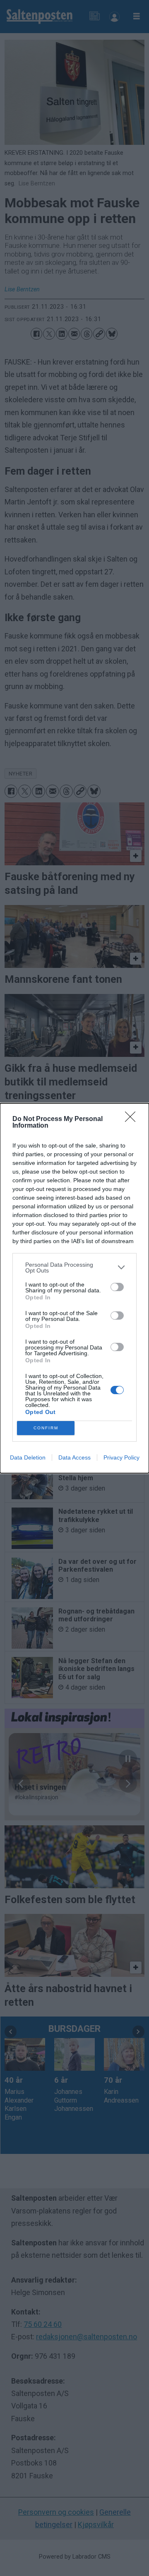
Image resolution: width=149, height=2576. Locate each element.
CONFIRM (46, 1428)
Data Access (74, 1457)
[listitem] (74, 1268)
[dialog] (74, 1288)
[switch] (117, 1287)
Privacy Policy (121, 1457)
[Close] (133, 1119)
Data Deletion (28, 1457)
